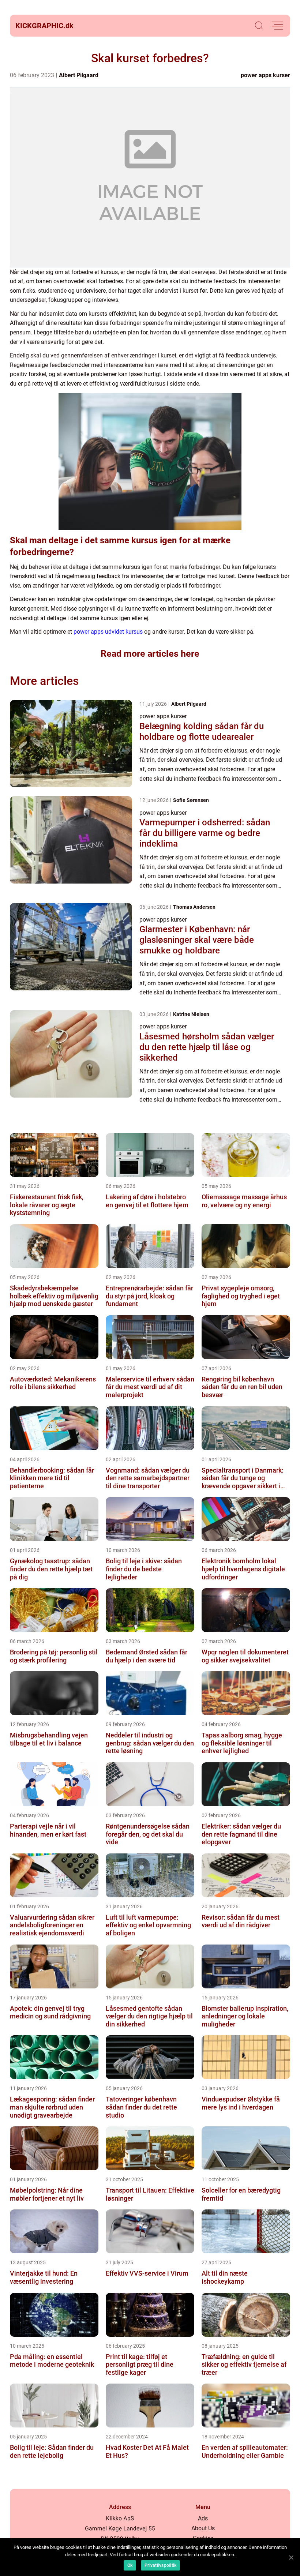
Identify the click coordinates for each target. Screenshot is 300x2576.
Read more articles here (150, 654)
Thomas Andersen (194, 907)
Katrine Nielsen (191, 1014)
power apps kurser (265, 75)
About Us (203, 2528)
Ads (203, 2518)
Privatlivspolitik (160, 2565)
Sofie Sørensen (191, 800)
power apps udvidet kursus (108, 632)
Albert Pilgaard (79, 75)
